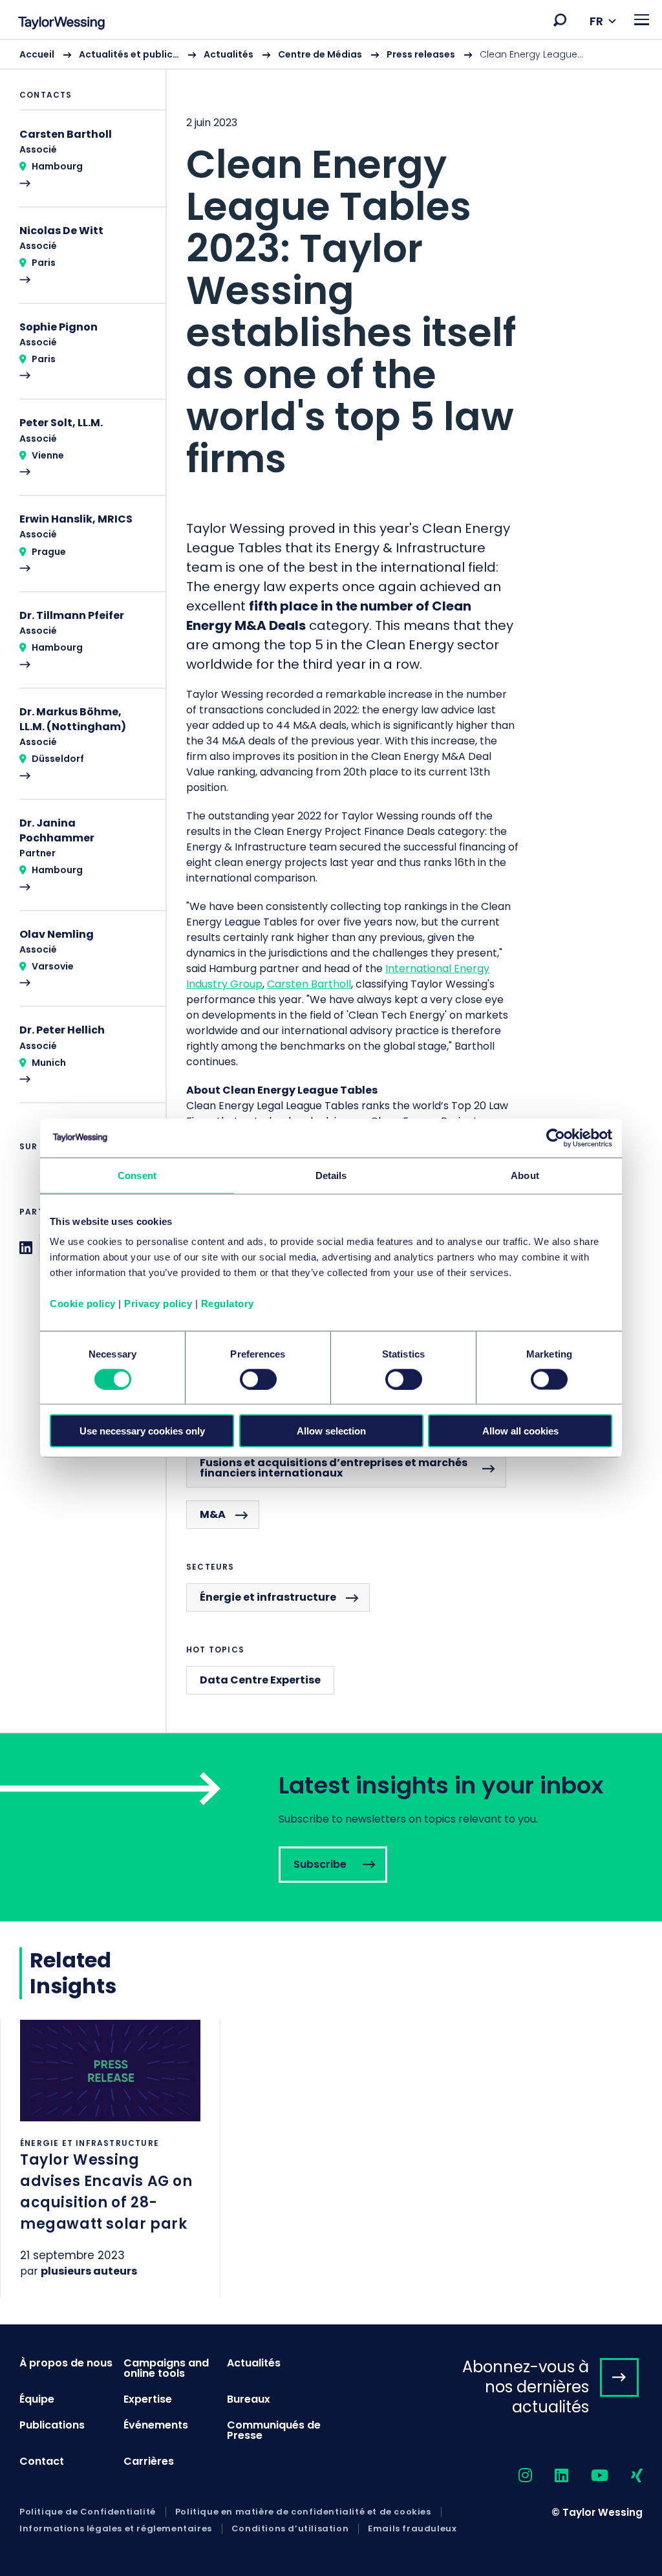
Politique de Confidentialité (88, 2512)
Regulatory (228, 1304)
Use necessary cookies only (142, 1431)
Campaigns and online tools (166, 2368)
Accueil (37, 54)
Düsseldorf (58, 759)
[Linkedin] (26, 1248)
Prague (49, 552)
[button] (560, 20)
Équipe (37, 2399)
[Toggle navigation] (642, 20)
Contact (42, 2461)
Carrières (149, 2461)
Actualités (229, 54)
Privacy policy (158, 1304)
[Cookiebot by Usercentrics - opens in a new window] (556, 1138)
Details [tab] (331, 1175)
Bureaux (249, 2399)
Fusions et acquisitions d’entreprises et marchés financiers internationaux (334, 1468)
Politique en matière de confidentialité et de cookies (303, 2512)
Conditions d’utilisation (290, 2529)
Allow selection (331, 1431)
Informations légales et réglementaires (116, 2529)
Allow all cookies (520, 1431)
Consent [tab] (137, 1175)
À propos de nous (66, 2363)
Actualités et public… (129, 54)
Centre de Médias (320, 54)
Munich (49, 1063)
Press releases (421, 54)
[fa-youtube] (588, 2476)
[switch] (258, 1379)
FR (596, 21)
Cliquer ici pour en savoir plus (110, 2159)
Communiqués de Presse (274, 2430)
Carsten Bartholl (309, 984)
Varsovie (53, 966)
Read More (83, 167)
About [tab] (525, 1175)
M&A (213, 1514)
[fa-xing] (625, 2476)
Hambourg (57, 166)
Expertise (148, 2399)
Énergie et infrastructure (268, 1597)
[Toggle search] (560, 20)
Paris (44, 263)
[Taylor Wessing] (61, 24)
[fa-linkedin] (550, 2476)
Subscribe (331, 1827)
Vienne (48, 455)
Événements (156, 2425)
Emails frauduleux (412, 2529)
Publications (52, 2425)
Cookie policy (83, 1304)
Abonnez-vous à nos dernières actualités (526, 2387)
